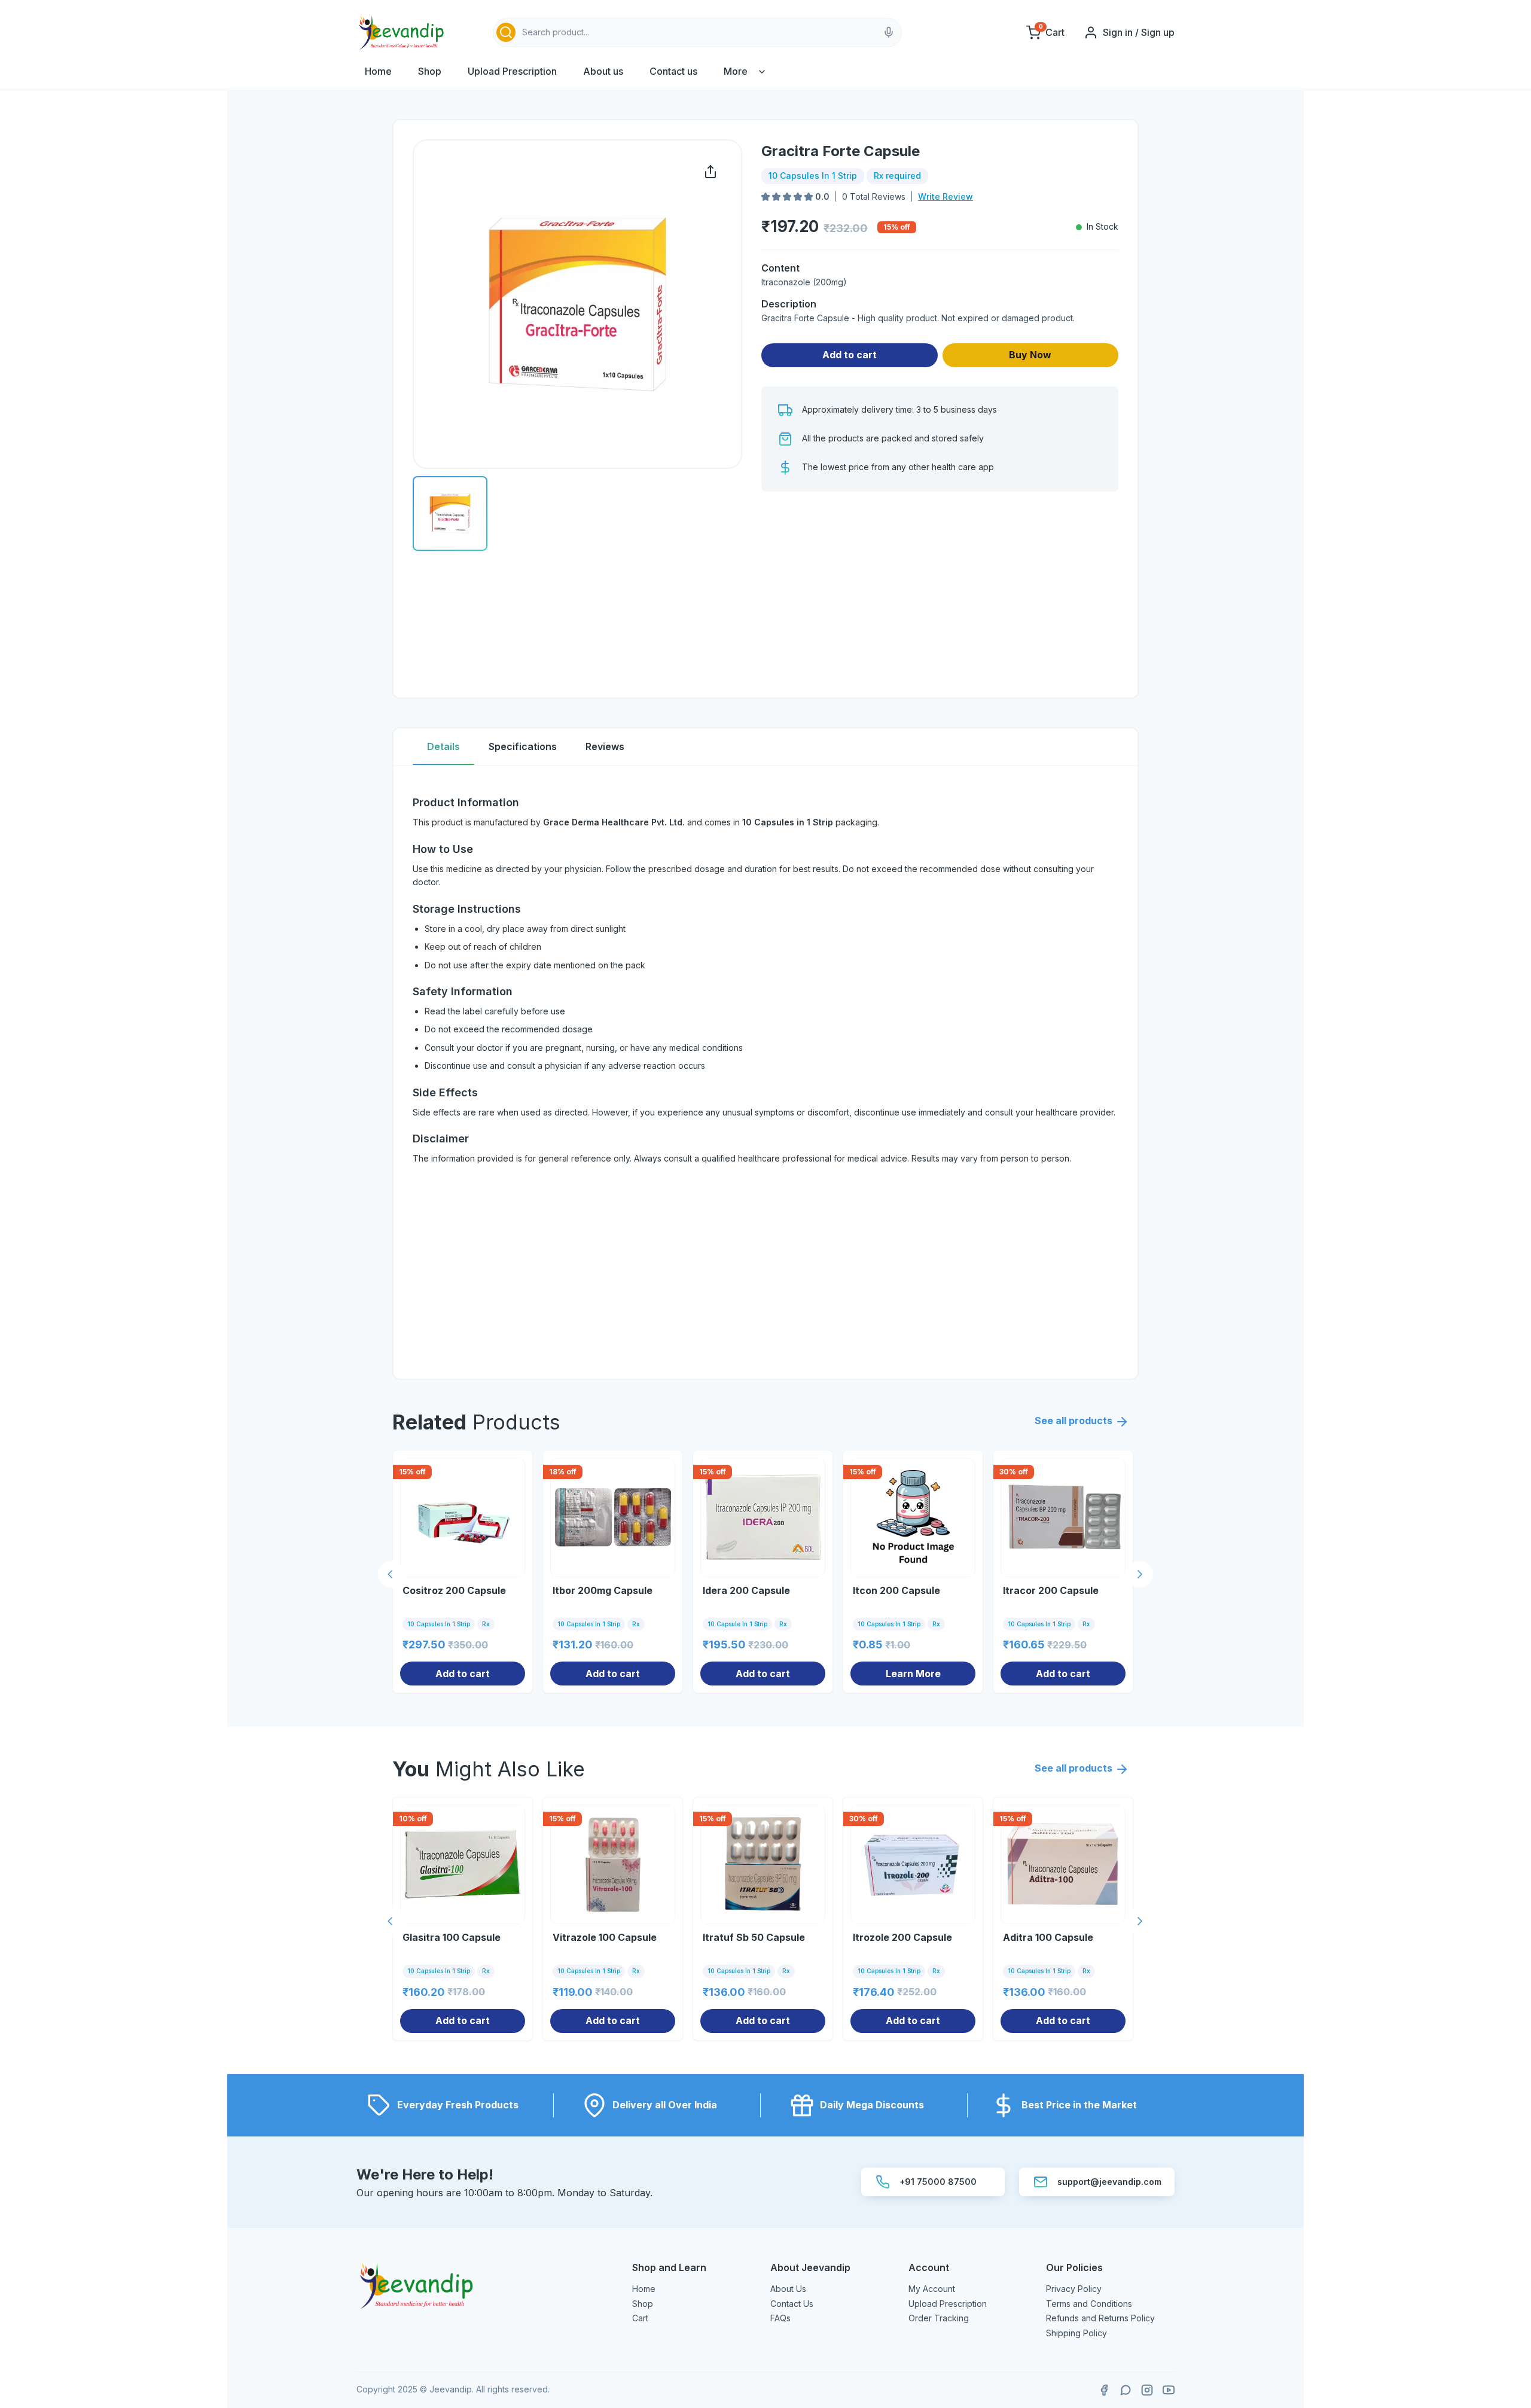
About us (603, 71)
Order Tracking (939, 2318)
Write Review (946, 196)
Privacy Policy (1074, 2289)
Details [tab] (443, 746)
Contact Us (792, 2304)
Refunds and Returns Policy (1100, 2318)
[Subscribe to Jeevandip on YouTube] (1169, 2390)
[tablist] (765, 747)
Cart (640, 2318)
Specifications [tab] (523, 746)
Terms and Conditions (1089, 2304)
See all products (1073, 1421)
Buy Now (1030, 355)
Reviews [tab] (605, 746)
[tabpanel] (765, 1072)
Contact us (673, 71)
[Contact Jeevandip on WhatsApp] (1126, 2390)
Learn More (913, 1674)
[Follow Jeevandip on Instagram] (1147, 2390)
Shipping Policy (1076, 2333)
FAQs (780, 2318)
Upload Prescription (512, 71)
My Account (932, 2289)
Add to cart (850, 355)
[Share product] (710, 172)
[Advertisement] (940, 595)
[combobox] (697, 33)
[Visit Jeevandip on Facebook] (1104, 2390)
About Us (788, 2289)
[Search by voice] (889, 32)
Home (378, 71)
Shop (430, 71)
